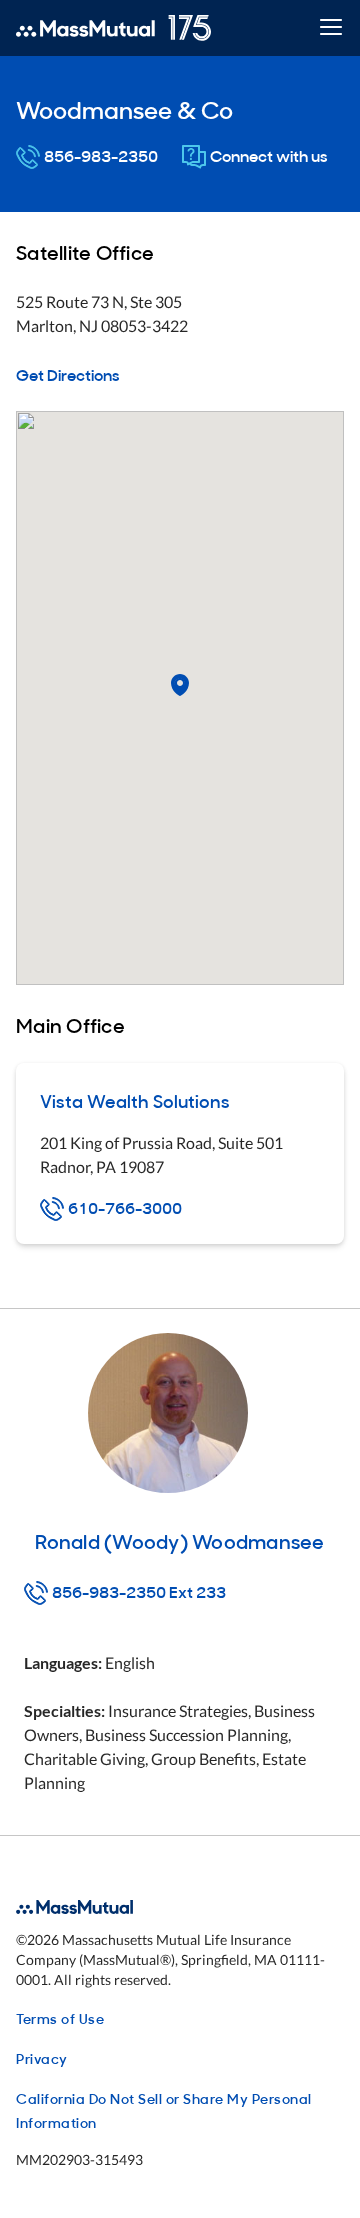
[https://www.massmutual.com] (113, 28)
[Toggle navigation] (330, 28)
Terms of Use (60, 2017)
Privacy (42, 2057)
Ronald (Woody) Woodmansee (179, 1540)
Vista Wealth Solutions (135, 1100)
